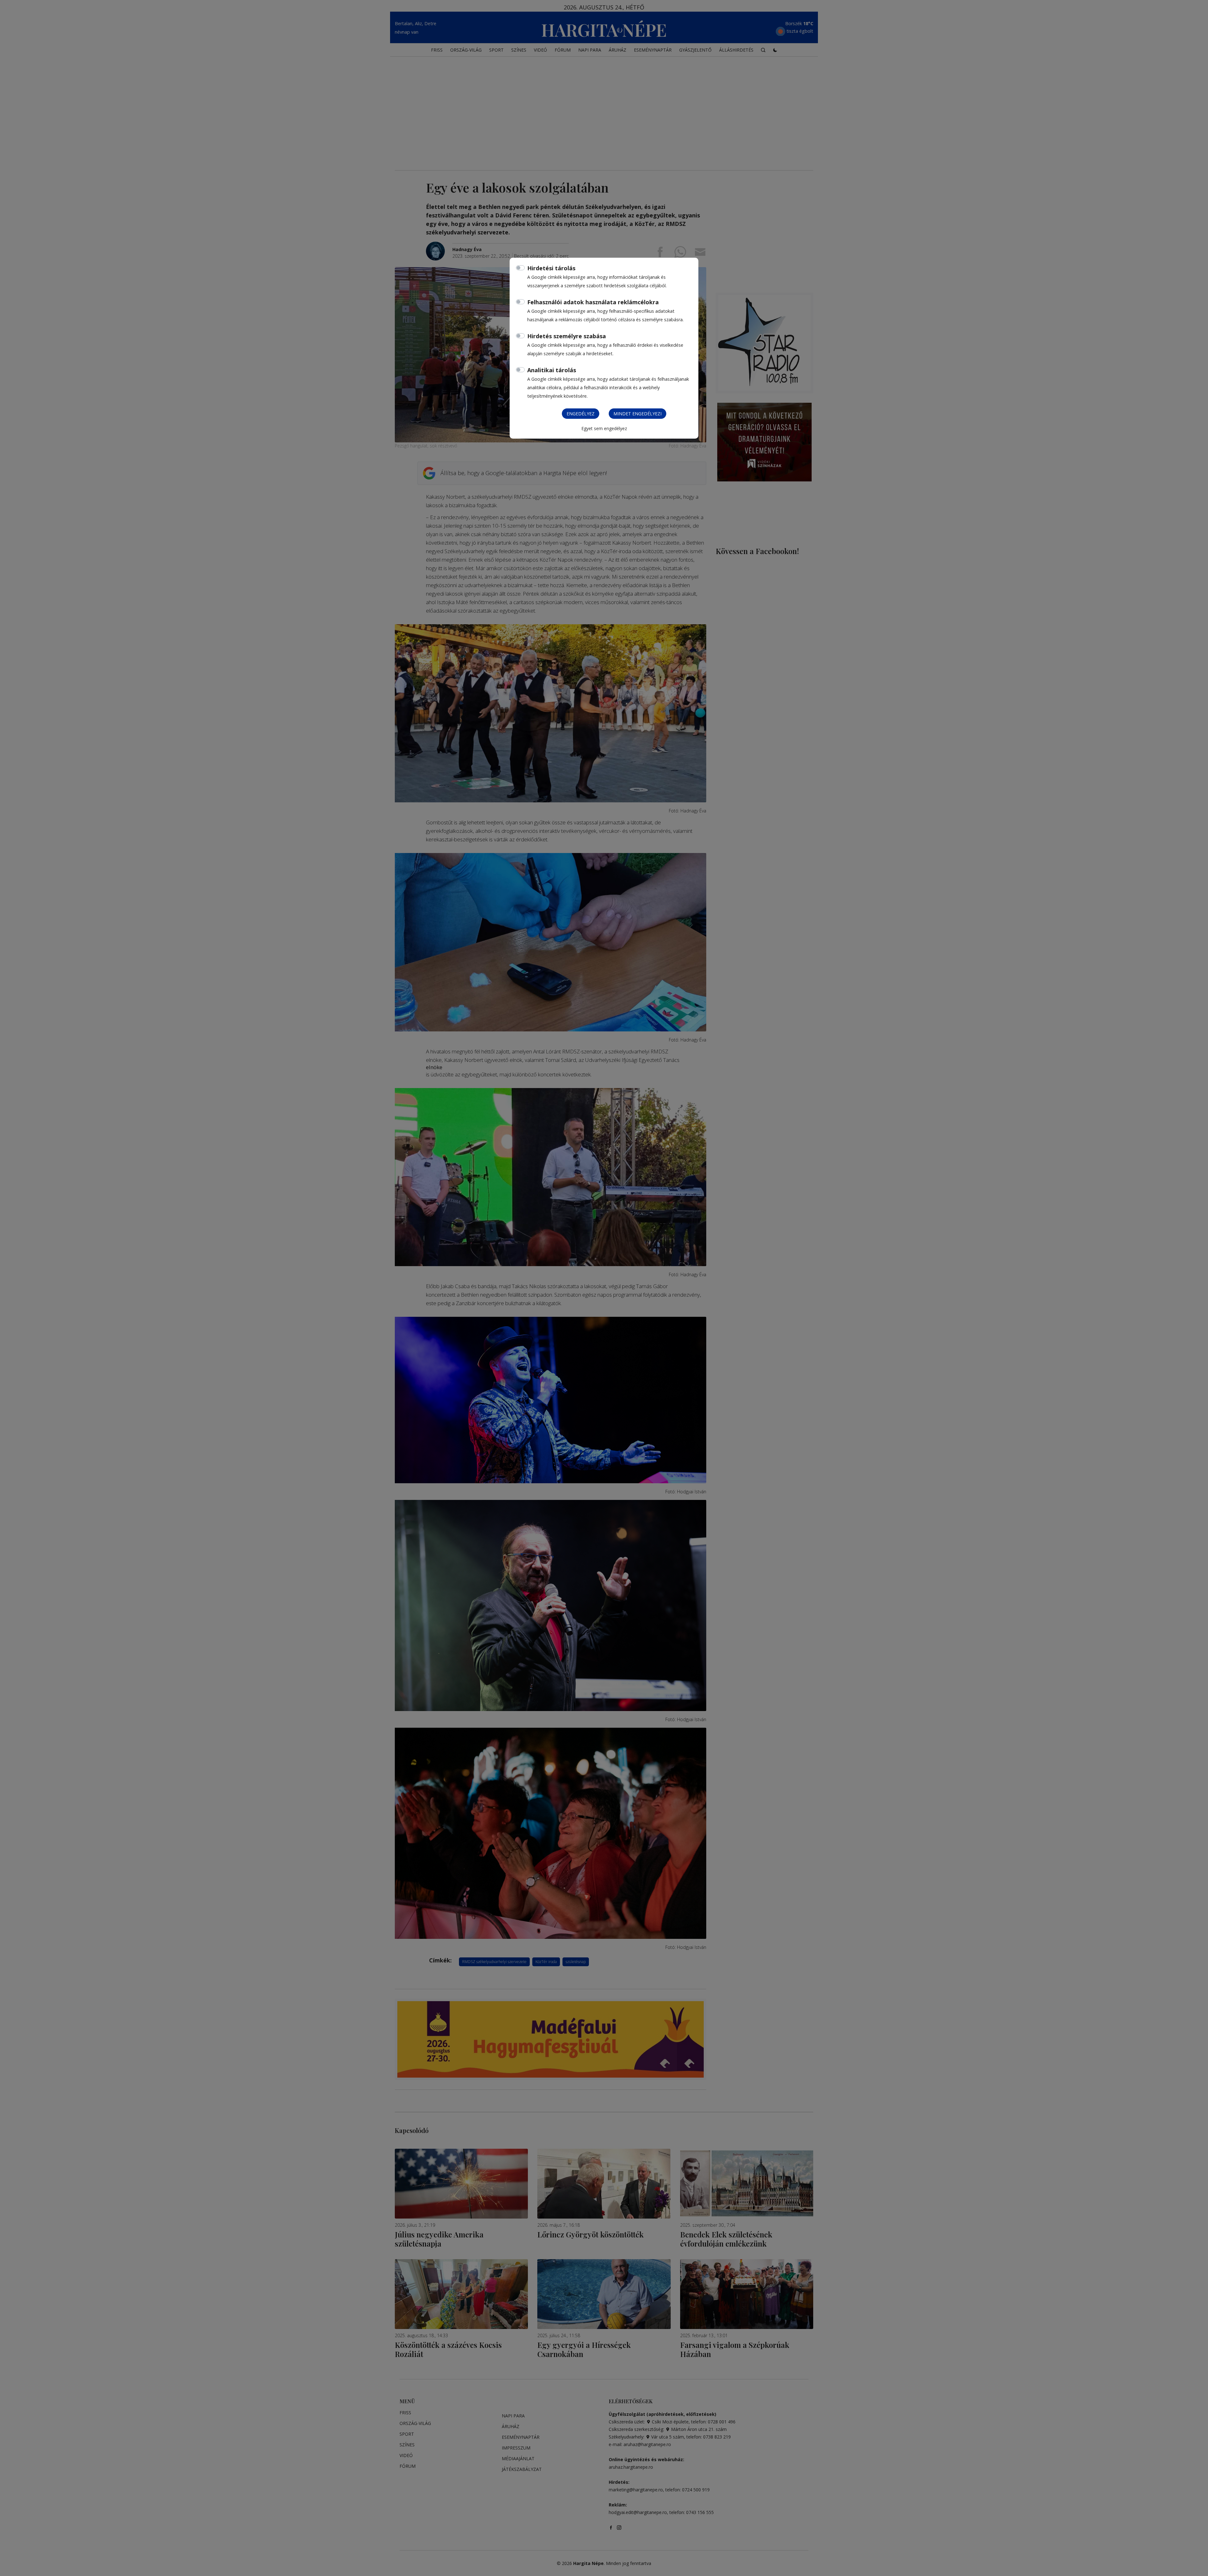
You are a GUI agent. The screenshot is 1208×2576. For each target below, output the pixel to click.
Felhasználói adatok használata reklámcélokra (593, 302)
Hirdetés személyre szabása (567, 336)
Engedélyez (581, 414)
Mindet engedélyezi (638, 414)
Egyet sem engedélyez (604, 428)
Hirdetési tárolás (551, 268)
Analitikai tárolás (552, 370)
